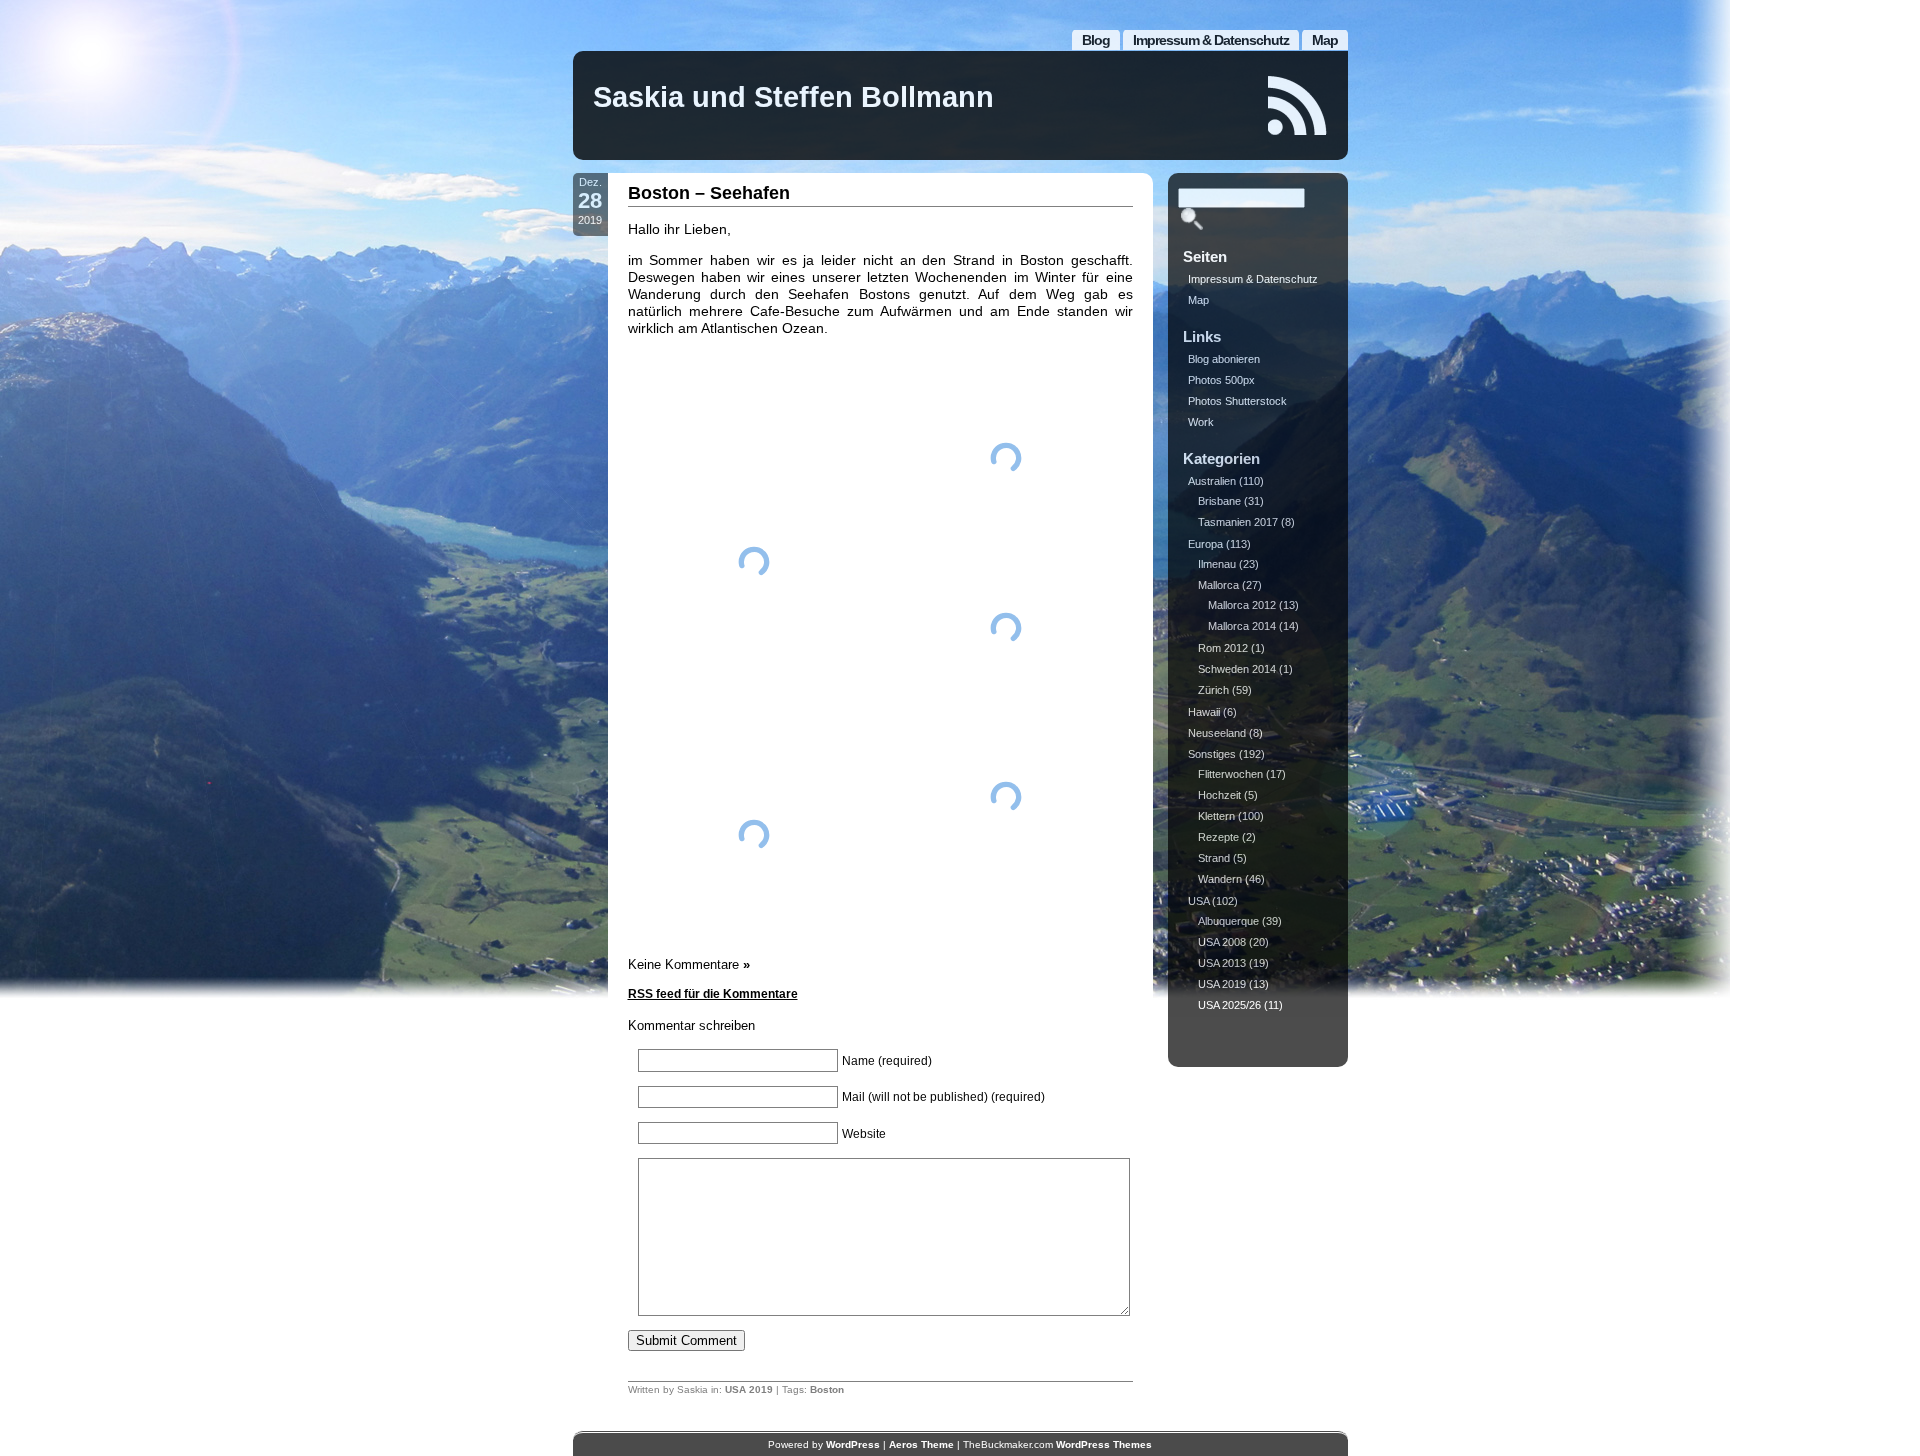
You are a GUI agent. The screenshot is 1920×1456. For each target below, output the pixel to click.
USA (1198, 901)
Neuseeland (1217, 733)
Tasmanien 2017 (1238, 522)
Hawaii (1204, 712)
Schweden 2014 (1237, 669)
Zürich (1213, 690)
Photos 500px (1221, 380)
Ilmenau (1217, 564)
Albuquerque (1228, 921)
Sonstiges (1212, 754)
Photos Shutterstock (1237, 401)
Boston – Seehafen (709, 193)
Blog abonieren (1224, 359)
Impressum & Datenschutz (1211, 40)
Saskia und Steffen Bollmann (793, 97)
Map (1325, 40)
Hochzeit (1219, 795)
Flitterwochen (1230, 774)
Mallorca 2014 (1242, 626)
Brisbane (1219, 501)
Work (1201, 422)
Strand (1214, 858)
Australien (1212, 481)
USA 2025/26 (1229, 1005)
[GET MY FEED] (1298, 105)
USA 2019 (749, 1389)
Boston (827, 1389)
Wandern (1220, 879)
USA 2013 (1222, 963)
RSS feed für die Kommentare (713, 994)
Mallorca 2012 (1242, 605)
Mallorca (1218, 585)
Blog (1096, 40)
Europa (1205, 544)
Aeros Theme (921, 1444)
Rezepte (1218, 837)
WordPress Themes (1104, 1444)
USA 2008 (1222, 942)
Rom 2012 (1223, 648)
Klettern (1216, 816)
